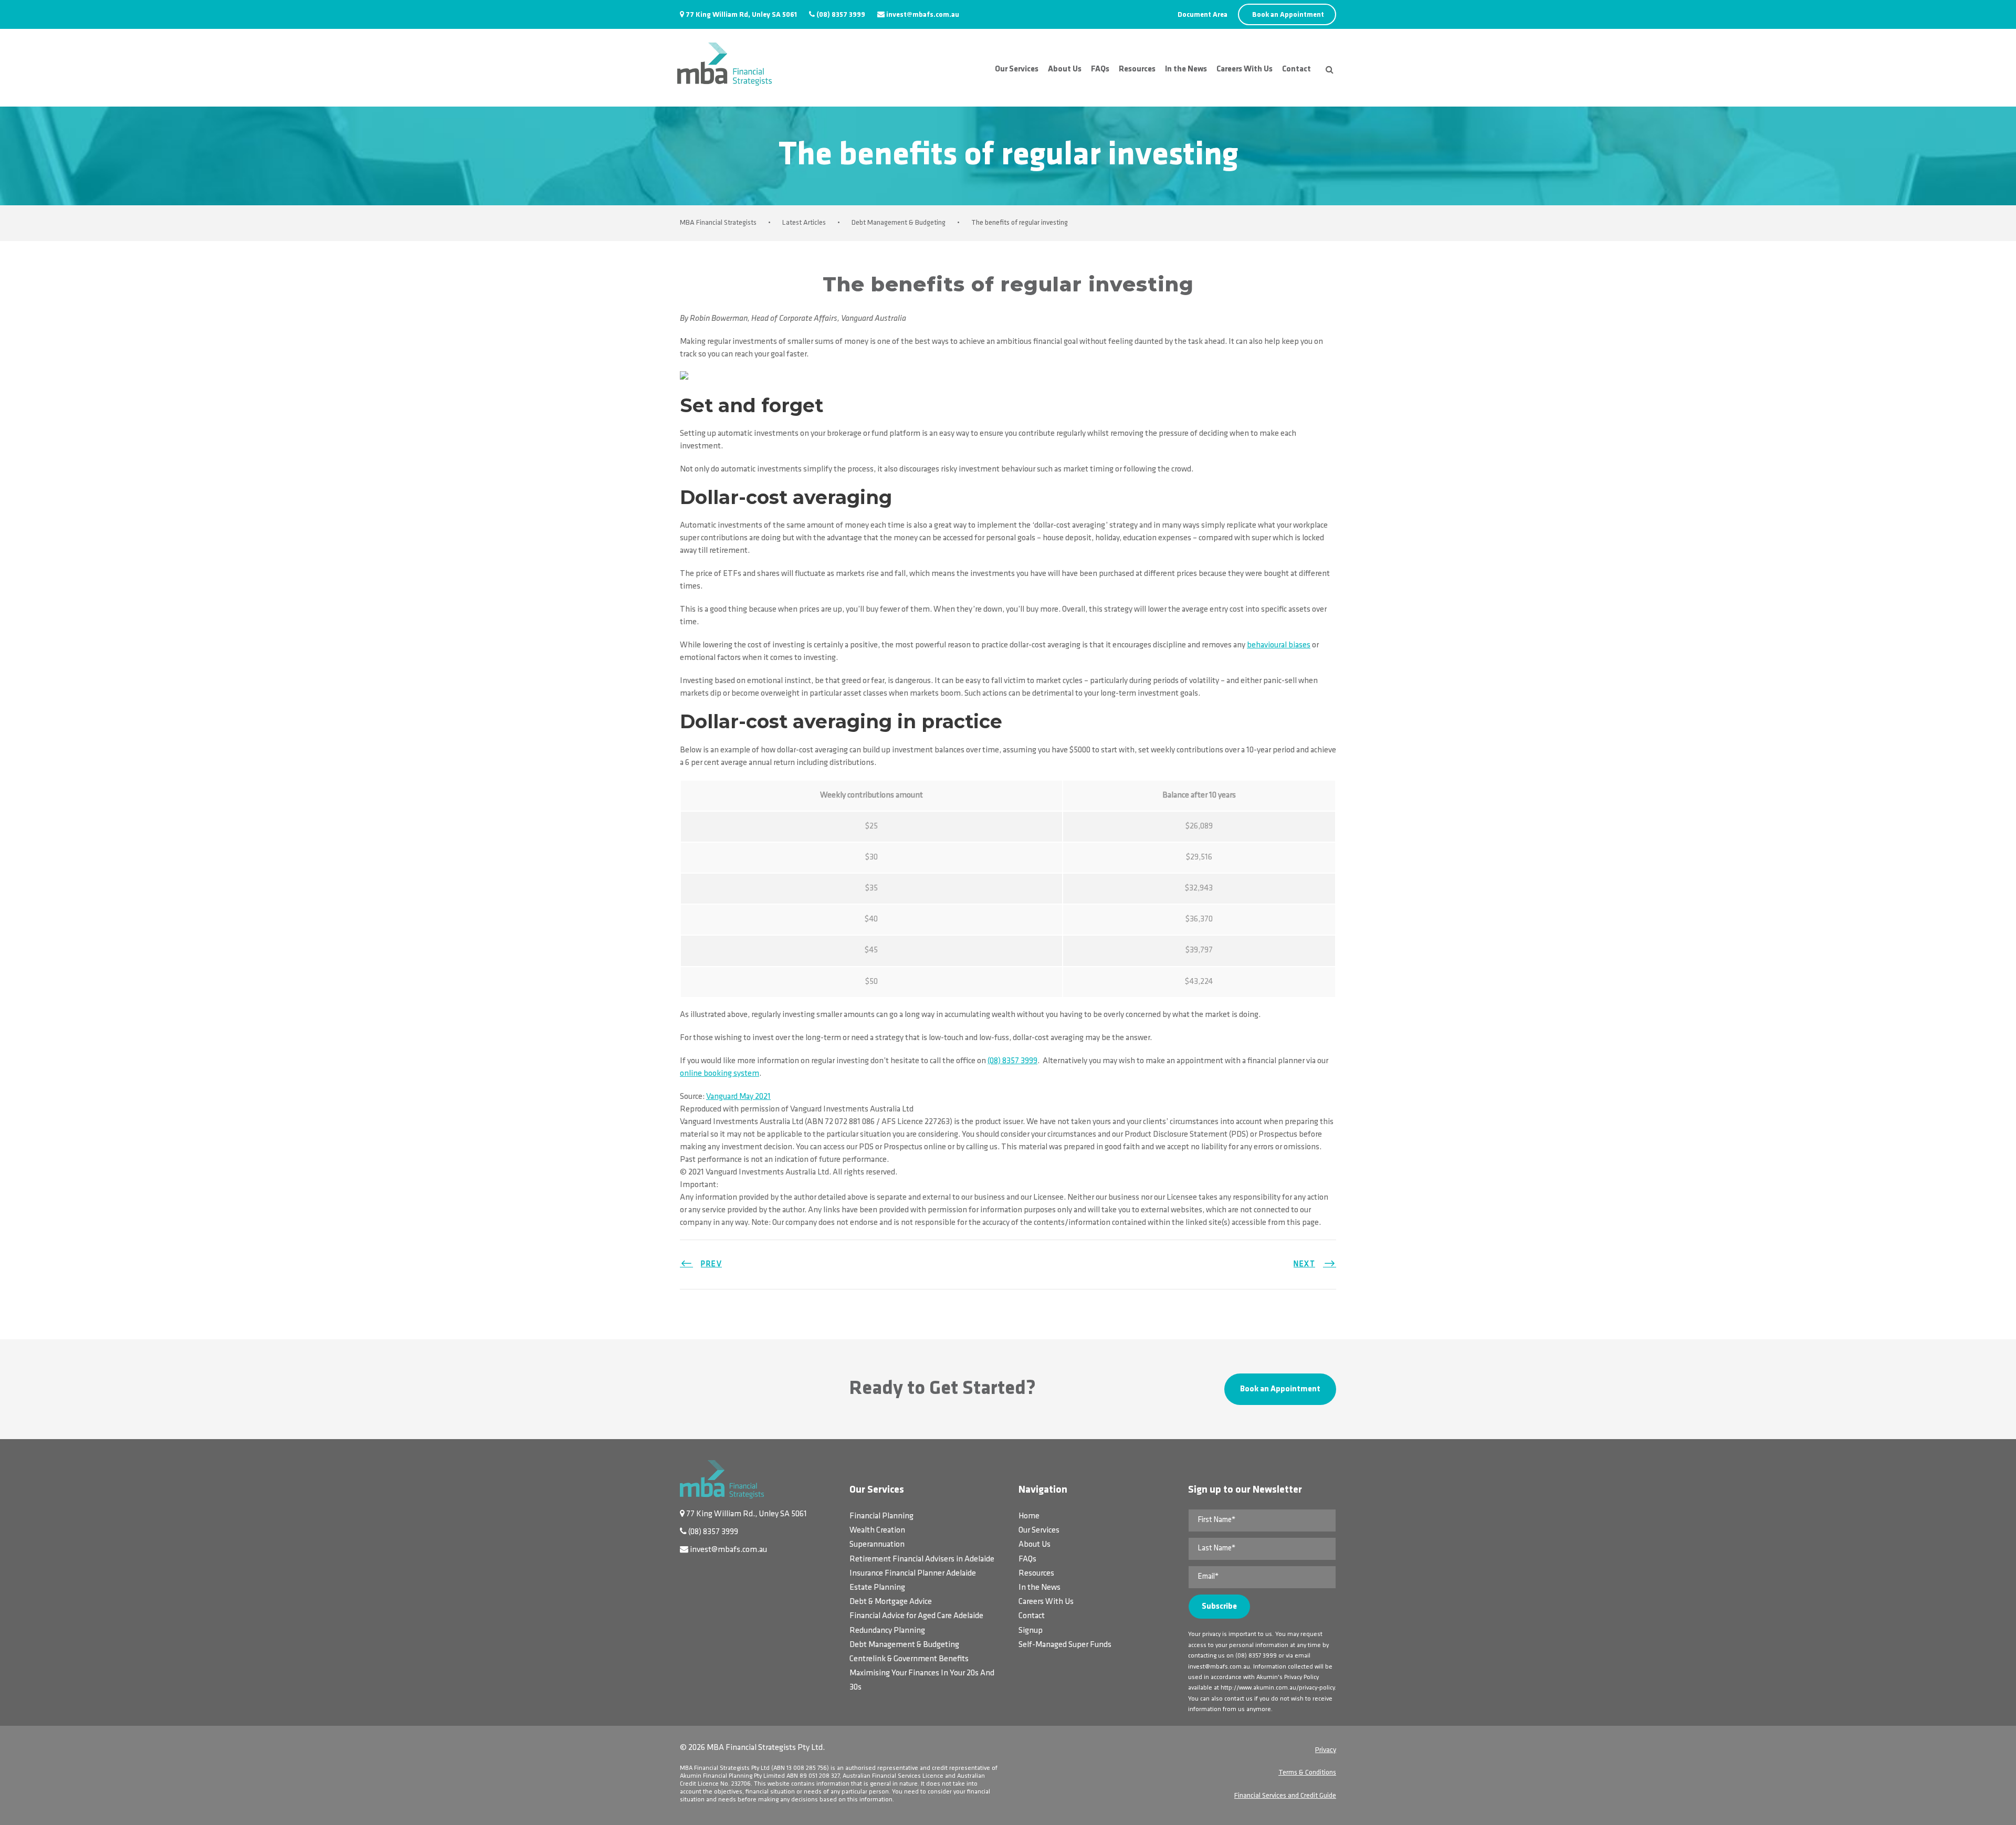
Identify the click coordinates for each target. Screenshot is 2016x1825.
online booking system (720, 1074)
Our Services (1017, 69)
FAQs (1100, 69)
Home (1029, 1516)
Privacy (1326, 1750)
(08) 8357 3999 (841, 15)
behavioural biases (1279, 645)
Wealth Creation (877, 1530)
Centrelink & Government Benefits (909, 1659)
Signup (1031, 1631)
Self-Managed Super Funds (1065, 1645)
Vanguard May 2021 (738, 1097)
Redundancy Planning (887, 1631)
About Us (1065, 69)
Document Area (1203, 15)
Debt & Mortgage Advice (891, 1602)
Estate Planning (877, 1588)
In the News (1186, 69)
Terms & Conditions (1307, 1773)
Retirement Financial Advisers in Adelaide (922, 1559)
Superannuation (877, 1545)
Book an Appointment (1288, 15)
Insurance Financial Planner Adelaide (913, 1574)
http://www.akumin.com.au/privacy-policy (1278, 1688)
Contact (1296, 69)
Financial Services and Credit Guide (1285, 1796)
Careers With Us (1245, 69)
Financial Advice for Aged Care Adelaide (916, 1616)
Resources (1137, 69)
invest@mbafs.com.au (923, 15)
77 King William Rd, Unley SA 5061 (741, 15)
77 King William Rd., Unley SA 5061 (747, 1514)
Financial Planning (881, 1516)
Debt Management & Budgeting (904, 1645)
